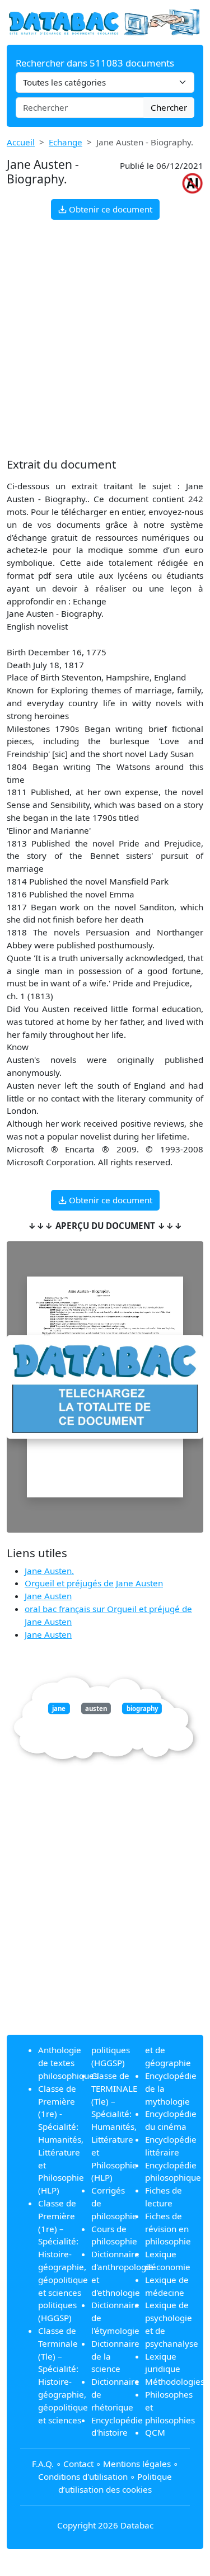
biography (142, 1708)
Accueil (21, 142)
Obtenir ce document (109, 209)
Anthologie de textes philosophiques (68, 2063)
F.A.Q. (43, 2464)
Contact (78, 2464)
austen (96, 1708)
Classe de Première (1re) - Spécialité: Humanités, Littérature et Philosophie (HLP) (61, 2139)
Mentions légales (137, 2464)
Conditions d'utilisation (83, 2476)
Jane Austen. (49, 1571)
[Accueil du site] (105, 21)
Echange (66, 142)
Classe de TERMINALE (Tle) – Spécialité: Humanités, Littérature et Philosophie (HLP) (114, 2126)
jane (59, 1708)
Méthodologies (175, 2381)
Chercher (169, 107)
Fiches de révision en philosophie (168, 2229)
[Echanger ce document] (105, 1387)
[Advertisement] (105, 339)
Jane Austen (48, 1596)
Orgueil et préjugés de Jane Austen (94, 1583)
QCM (155, 2432)
